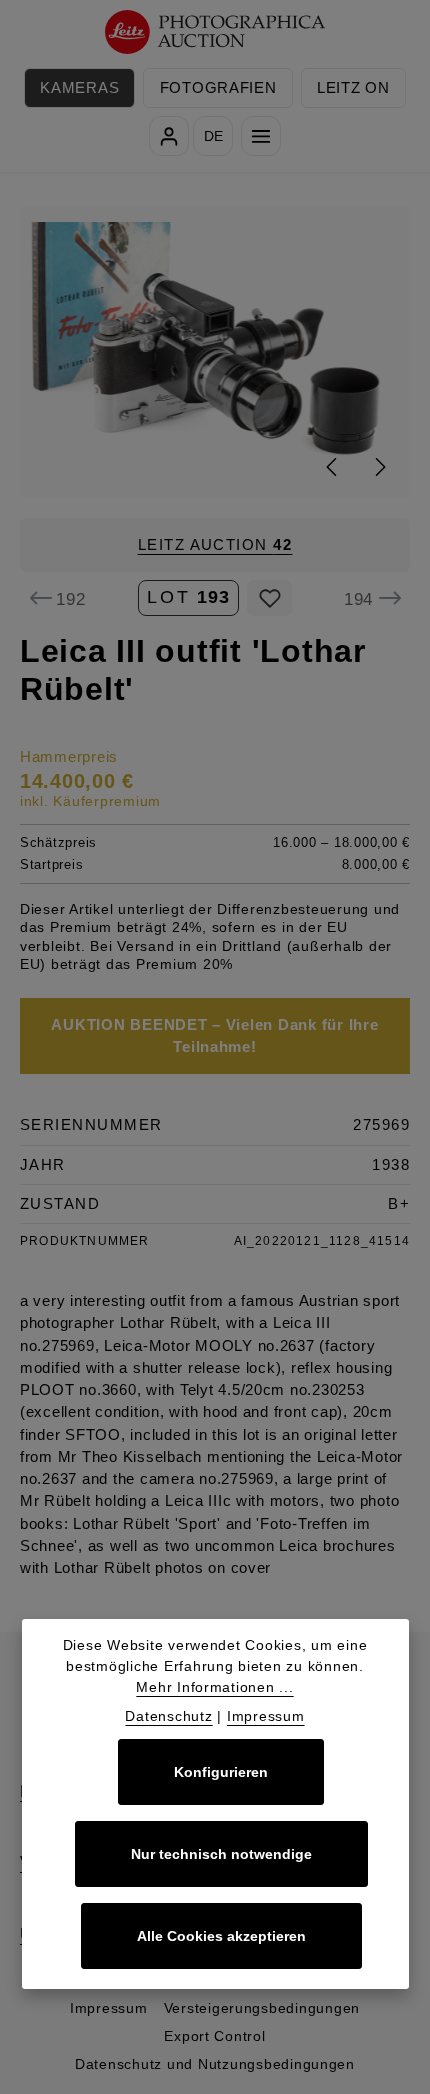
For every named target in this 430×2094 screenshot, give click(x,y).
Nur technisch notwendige (221, 1854)
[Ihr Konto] (169, 136)
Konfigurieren (221, 1772)
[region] (215, 351)
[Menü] (261, 136)
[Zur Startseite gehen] (215, 32)
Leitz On (353, 88)
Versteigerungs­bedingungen (262, 2008)
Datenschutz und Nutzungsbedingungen (215, 2064)
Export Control (214, 2036)
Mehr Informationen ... (214, 1687)
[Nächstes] (379, 467)
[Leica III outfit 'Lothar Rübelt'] (215, 351)
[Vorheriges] (333, 467)
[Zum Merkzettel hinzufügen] (269, 598)
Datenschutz (168, 1716)
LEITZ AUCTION (215, 545)
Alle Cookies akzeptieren (221, 1936)
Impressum (109, 2008)
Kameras (79, 88)
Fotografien (218, 88)
